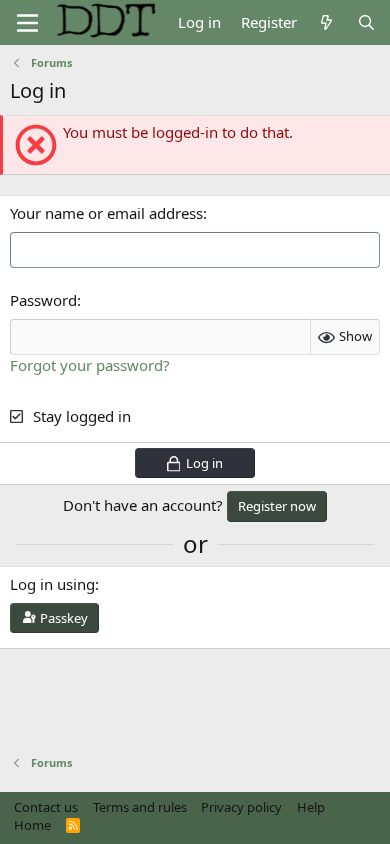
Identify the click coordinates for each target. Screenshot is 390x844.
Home (32, 825)
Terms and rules (140, 807)
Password (43, 300)
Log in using (52, 584)
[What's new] (326, 22)
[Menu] (27, 23)
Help (311, 807)
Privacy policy (241, 807)
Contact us (46, 807)
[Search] (366, 22)
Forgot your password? (90, 365)
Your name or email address (106, 213)
